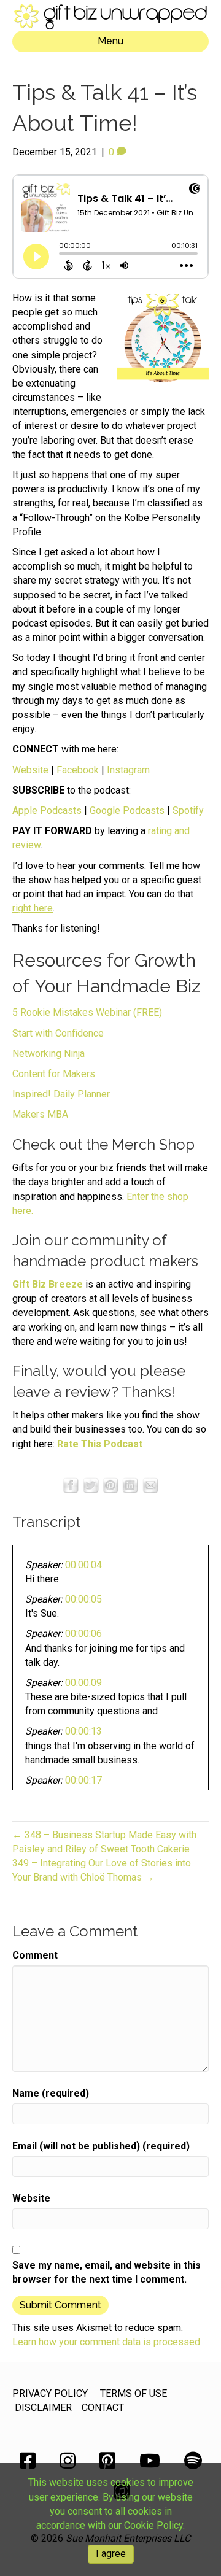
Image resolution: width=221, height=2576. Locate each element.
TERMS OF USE (134, 2393)
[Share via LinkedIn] (130, 1484)
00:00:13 (83, 1731)
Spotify (188, 810)
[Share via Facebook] (71, 1484)
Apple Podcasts (47, 810)
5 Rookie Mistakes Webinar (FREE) (87, 1012)
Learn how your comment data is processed (106, 2342)
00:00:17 (83, 1780)
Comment (35, 1955)
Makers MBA (40, 1114)
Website (30, 770)
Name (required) (51, 2093)
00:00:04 (83, 1565)
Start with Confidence (58, 1033)
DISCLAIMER (43, 2408)
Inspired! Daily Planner (61, 1094)
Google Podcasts (127, 810)
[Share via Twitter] (91, 1484)
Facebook (78, 770)
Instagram (128, 770)
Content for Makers (54, 1074)
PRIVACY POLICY (50, 2393)
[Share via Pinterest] (110, 1484)
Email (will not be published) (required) (101, 2146)
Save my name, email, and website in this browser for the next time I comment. (107, 2272)
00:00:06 (83, 1634)
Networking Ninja (48, 1054)
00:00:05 (83, 1599)
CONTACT (103, 2408)
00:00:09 (83, 1683)
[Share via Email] (150, 1484)
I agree (111, 2554)
